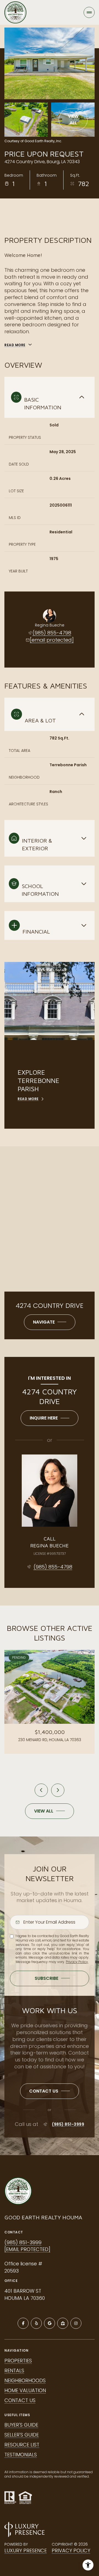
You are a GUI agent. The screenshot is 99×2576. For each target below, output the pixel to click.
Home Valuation (25, 2390)
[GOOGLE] (50, 2323)
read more (28, 1099)
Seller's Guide (22, 2435)
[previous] (41, 1790)
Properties (18, 2361)
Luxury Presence (26, 2551)
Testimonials (21, 2455)
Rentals (14, 2371)
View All (73, 119)
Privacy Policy (77, 1962)
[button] (50, 2091)
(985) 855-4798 (52, 633)
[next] (58, 1790)
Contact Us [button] (20, 2400)
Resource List (22, 2445)
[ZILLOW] (63, 2323)
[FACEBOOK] (23, 2323)
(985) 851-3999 (68, 2124)
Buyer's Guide (21, 2425)
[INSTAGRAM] (76, 2323)
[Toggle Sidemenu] (89, 12)
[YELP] (36, 2323)
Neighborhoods (25, 2380)
